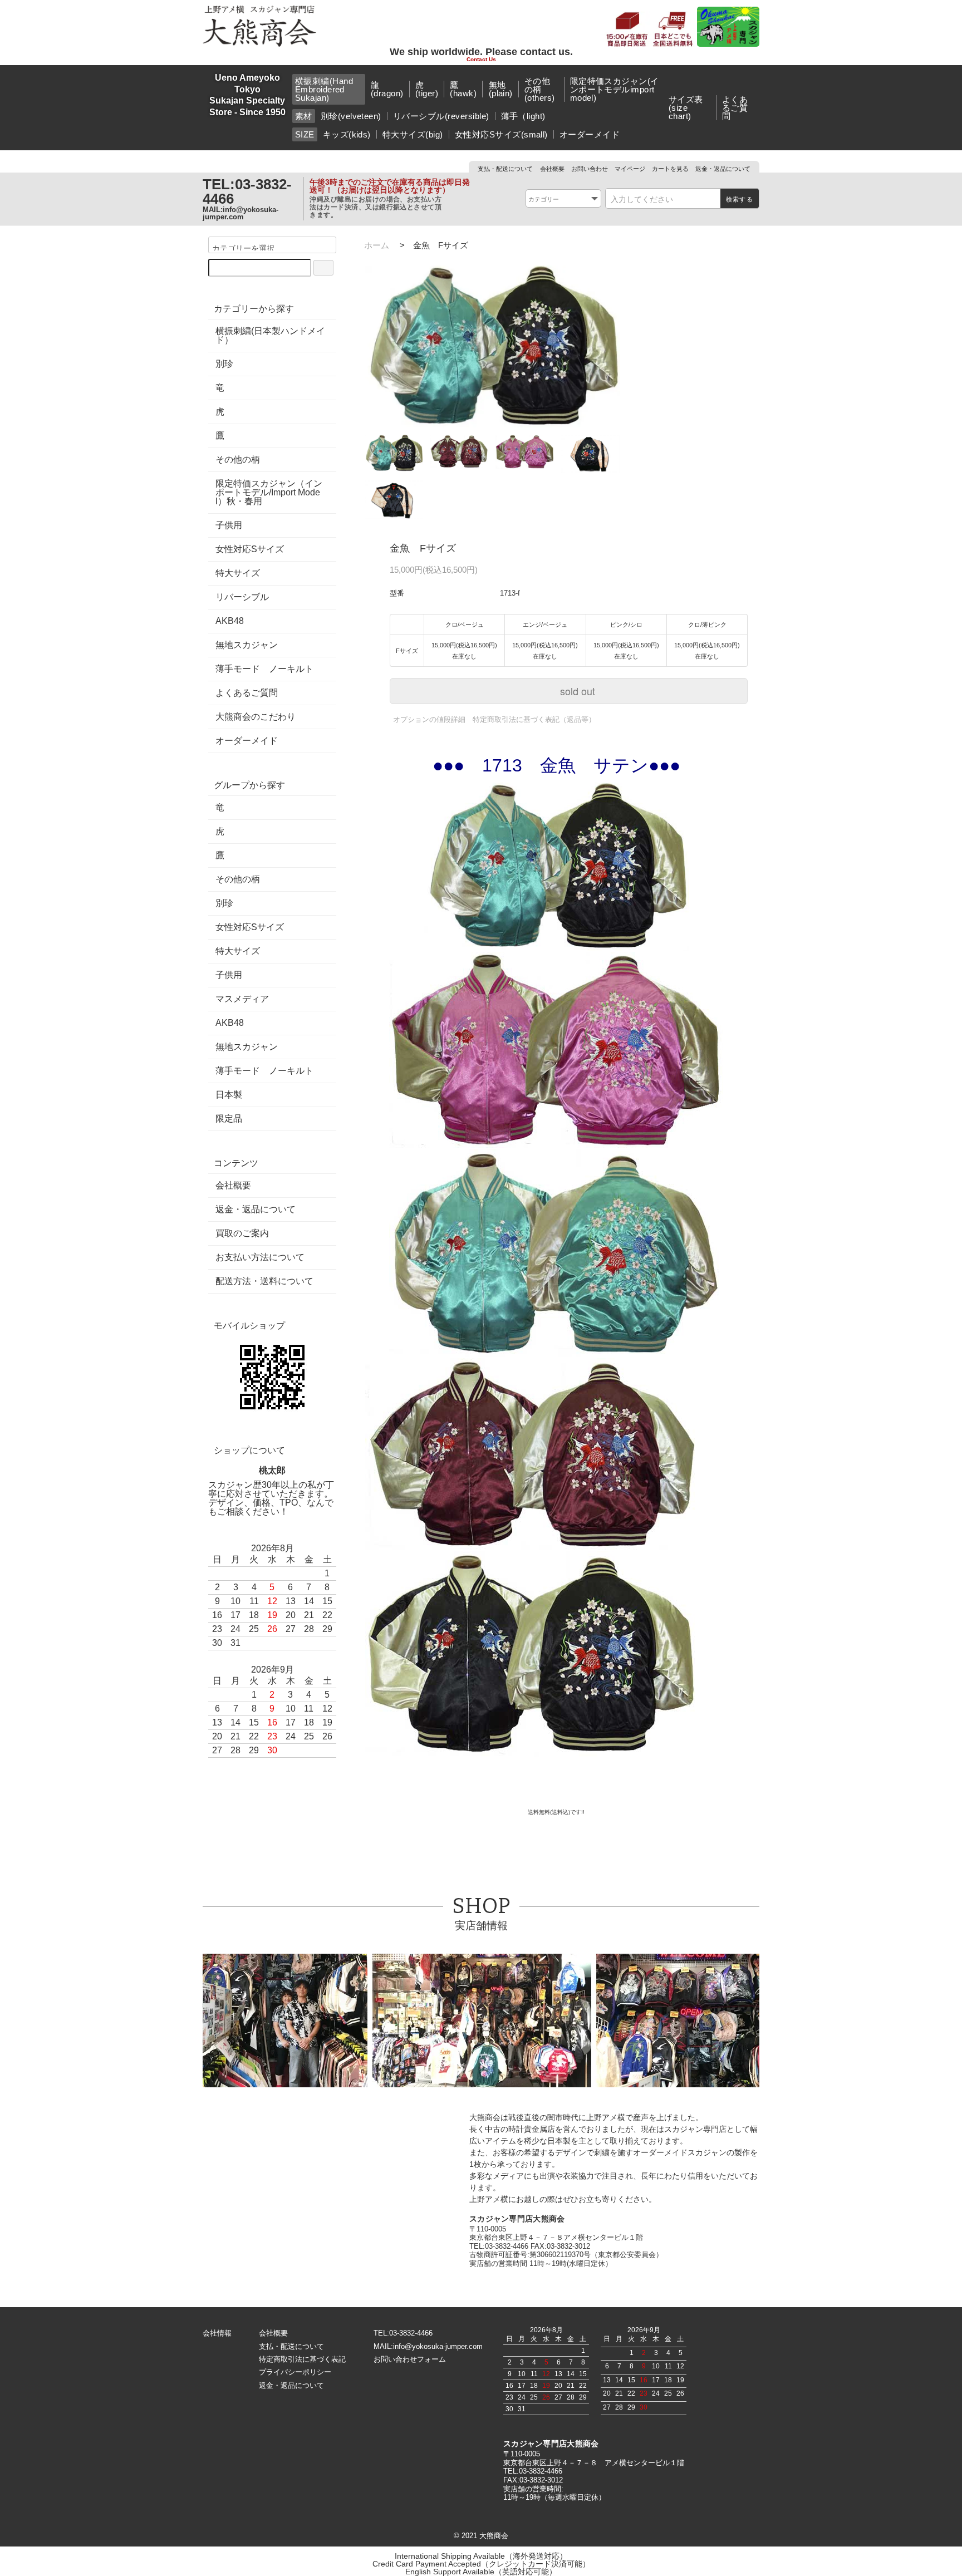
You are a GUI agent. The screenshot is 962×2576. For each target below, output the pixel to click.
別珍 (224, 364)
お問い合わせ (590, 169)
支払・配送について (505, 169)
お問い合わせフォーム (410, 2359)
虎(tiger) (427, 89)
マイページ (630, 169)
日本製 (229, 1095)
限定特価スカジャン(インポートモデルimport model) (615, 89)
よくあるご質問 (735, 108)
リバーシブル (242, 597)
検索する (740, 199)
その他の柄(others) (540, 89)
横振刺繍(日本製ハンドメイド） (270, 336)
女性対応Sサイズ (250, 549)
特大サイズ (238, 573)
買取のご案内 (242, 1233)
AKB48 (230, 621)
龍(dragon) (387, 89)
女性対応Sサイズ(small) (501, 134)
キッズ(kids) (347, 134)
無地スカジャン (247, 645)
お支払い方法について (260, 1257)
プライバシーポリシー (295, 2372)
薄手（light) (523, 116)
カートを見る (670, 169)
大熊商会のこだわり (256, 717)
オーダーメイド (590, 134)
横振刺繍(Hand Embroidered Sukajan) (324, 89)
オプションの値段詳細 (429, 719)
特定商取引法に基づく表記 (302, 2359)
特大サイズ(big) (413, 134)
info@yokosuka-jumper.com (240, 213)
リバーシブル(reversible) (441, 116)
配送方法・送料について (264, 1281)
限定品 (229, 1119)
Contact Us (481, 60)
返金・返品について (723, 169)
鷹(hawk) (463, 89)
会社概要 (552, 169)
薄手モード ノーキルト (264, 669)
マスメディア (242, 999)
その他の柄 (238, 460)
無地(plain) (501, 89)
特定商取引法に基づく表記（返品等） (534, 719)
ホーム (377, 245)
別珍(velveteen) (351, 116)
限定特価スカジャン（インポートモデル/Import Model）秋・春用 (269, 493)
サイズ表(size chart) (686, 108)
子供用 (229, 525)
